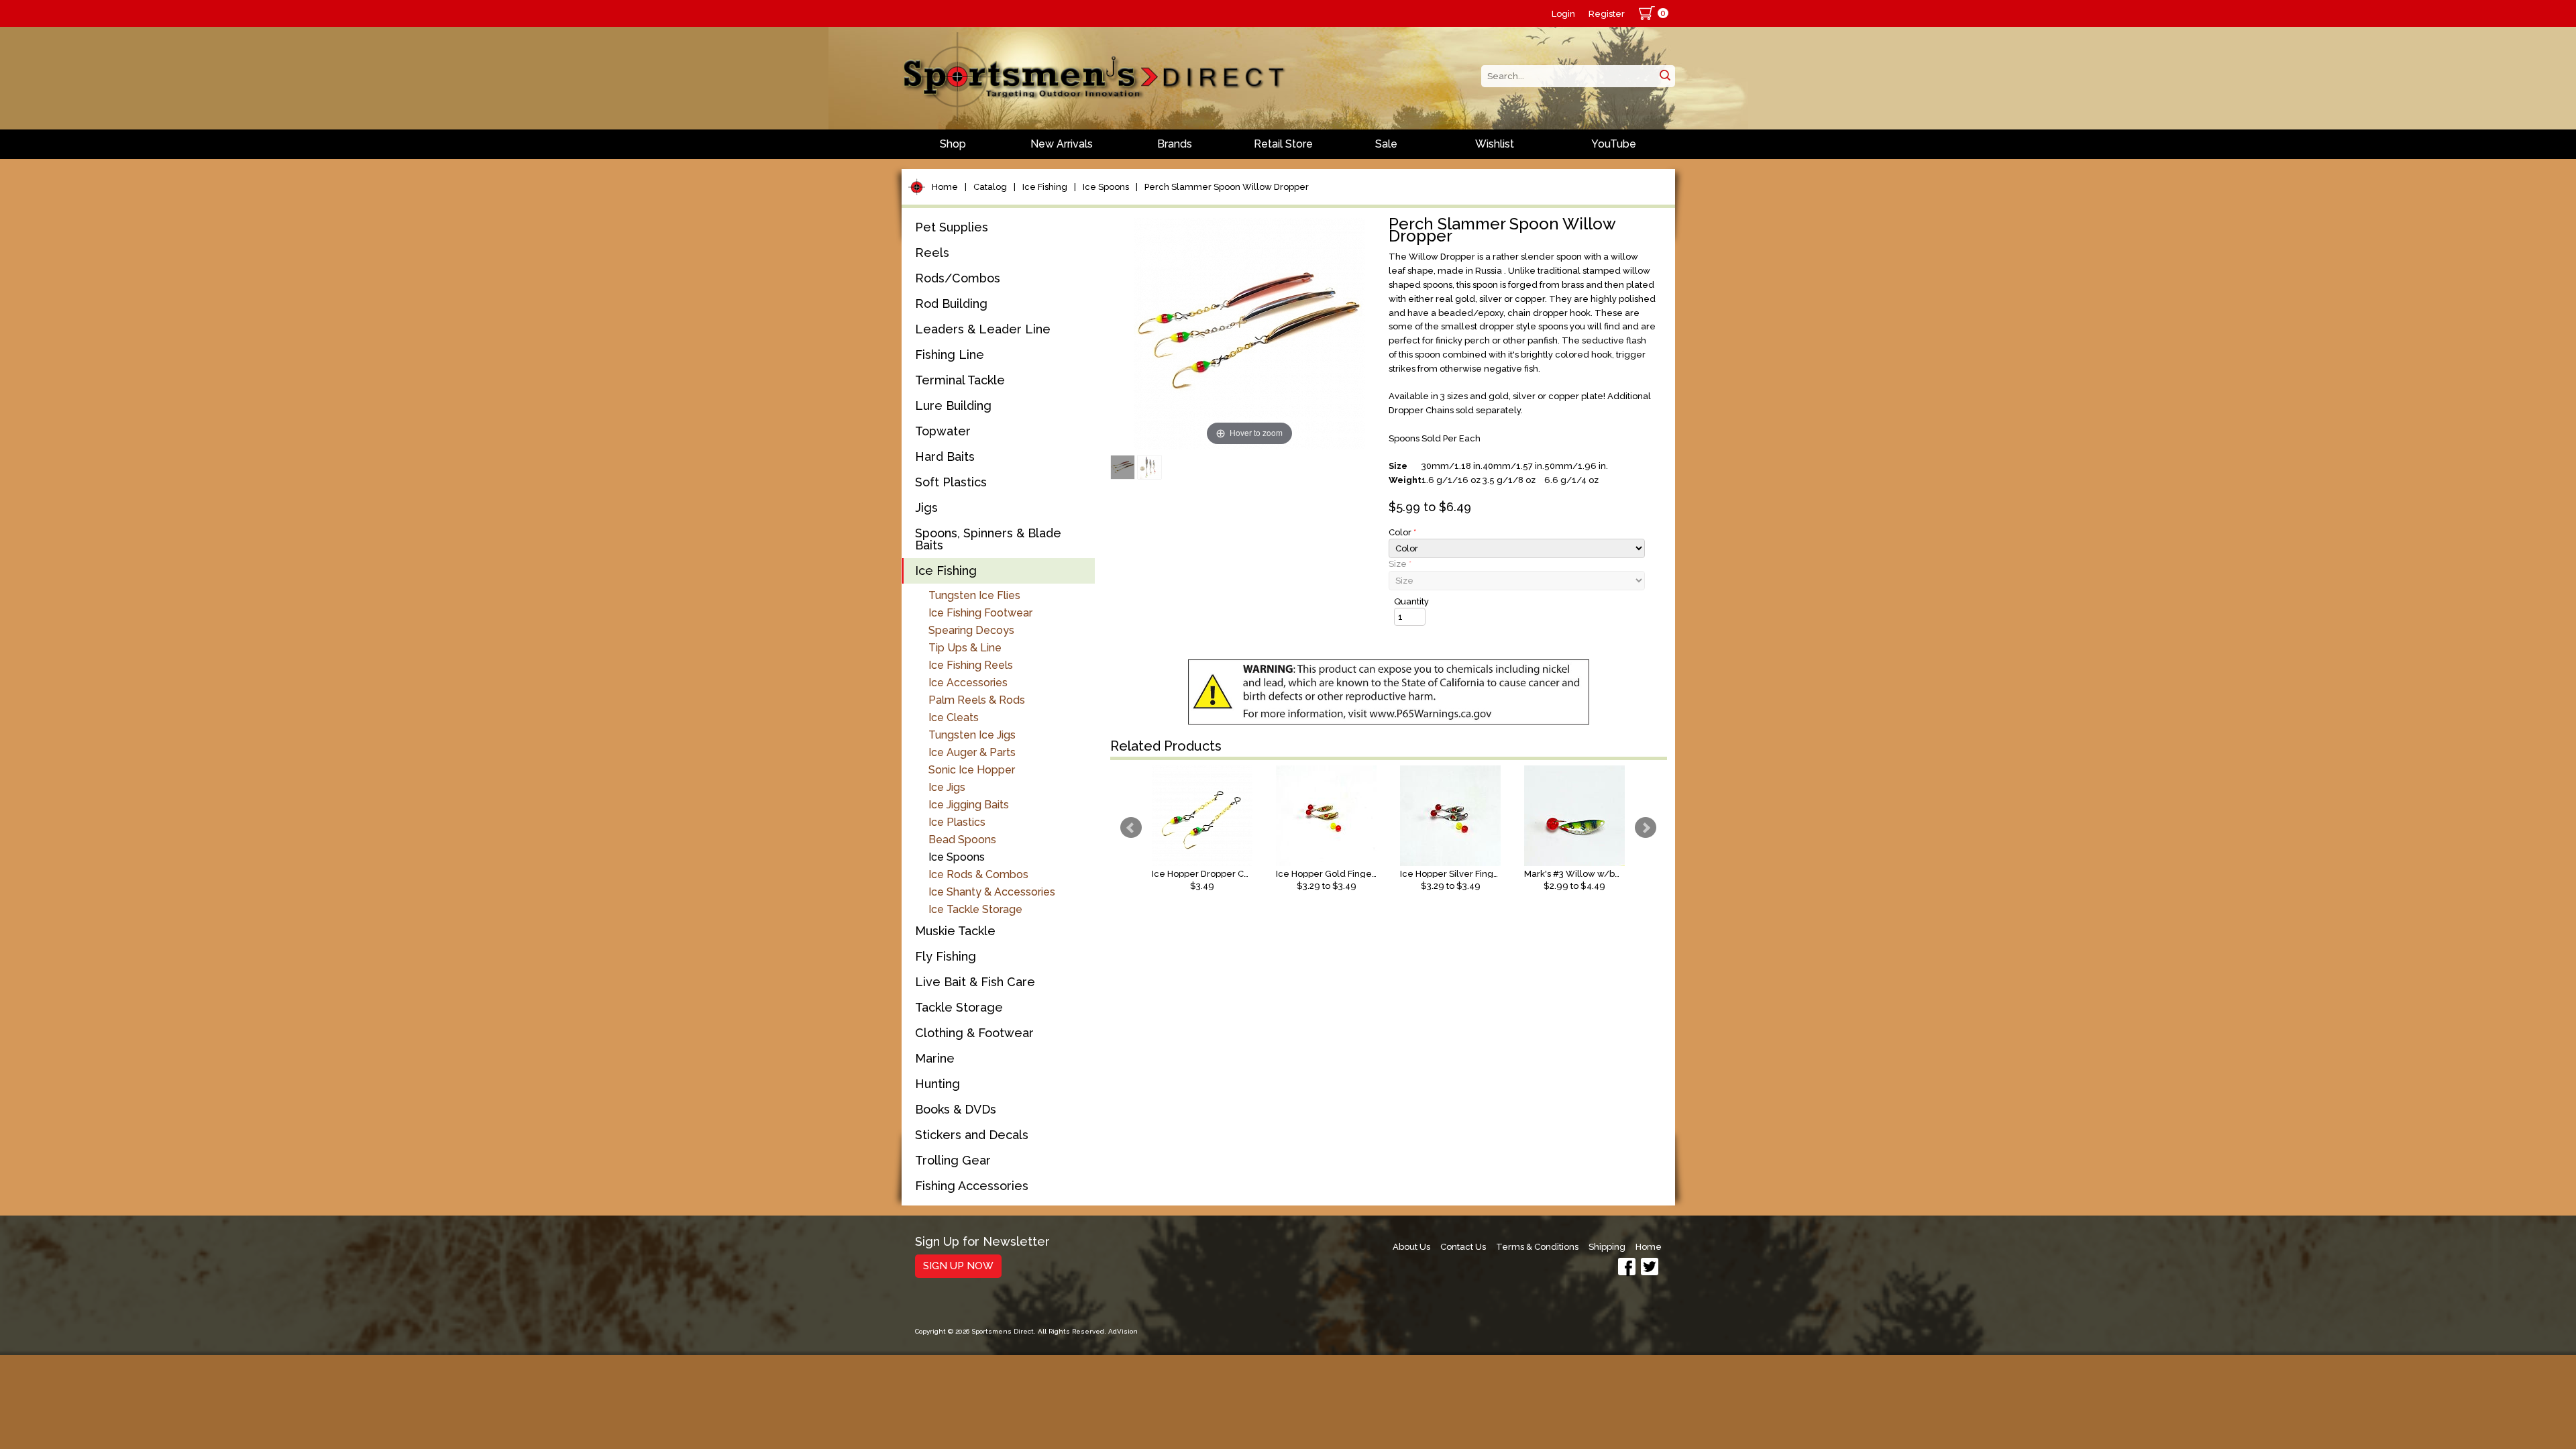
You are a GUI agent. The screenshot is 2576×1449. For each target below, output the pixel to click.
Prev (1131, 828)
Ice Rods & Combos (978, 874)
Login (1563, 14)
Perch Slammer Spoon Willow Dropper (1227, 187)
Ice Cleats (954, 717)
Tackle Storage (959, 1007)
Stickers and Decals (972, 1135)
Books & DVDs (956, 1109)
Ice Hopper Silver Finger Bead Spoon (1450, 874)
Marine (935, 1058)
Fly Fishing (946, 956)
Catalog (990, 187)
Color (1402, 532)
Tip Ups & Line (965, 648)
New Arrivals (1062, 144)
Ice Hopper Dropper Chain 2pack (1202, 874)
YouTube (1614, 144)
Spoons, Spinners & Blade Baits (988, 539)
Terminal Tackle (960, 380)
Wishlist (1495, 144)
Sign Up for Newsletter (982, 1242)
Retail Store (1283, 144)
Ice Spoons (1106, 187)
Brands (1175, 144)
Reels (932, 253)
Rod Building (951, 304)
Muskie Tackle (955, 931)
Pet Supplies (952, 227)
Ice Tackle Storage (975, 909)
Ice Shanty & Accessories (992, 892)
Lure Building (953, 406)
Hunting (937, 1084)
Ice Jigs (947, 787)
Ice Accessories (968, 683)
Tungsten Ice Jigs (972, 735)
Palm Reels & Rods (977, 700)
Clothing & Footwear (974, 1033)
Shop (953, 144)
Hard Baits (945, 457)
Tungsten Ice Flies (974, 595)
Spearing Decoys (971, 630)
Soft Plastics (951, 482)
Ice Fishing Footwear (980, 613)
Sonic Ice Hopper (972, 770)
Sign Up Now (958, 1266)
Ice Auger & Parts (972, 752)
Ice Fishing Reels (971, 665)
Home (945, 187)
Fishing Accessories (972, 1186)
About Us (1411, 1247)
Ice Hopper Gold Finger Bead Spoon (1326, 874)
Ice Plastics (957, 822)
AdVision (1123, 1331)
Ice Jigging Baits (969, 805)
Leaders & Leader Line (983, 329)
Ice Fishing (1045, 187)
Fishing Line (950, 355)
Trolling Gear (953, 1160)
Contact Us (1463, 1247)
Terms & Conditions (1537, 1247)
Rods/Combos (958, 278)
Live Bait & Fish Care (975, 982)
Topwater (943, 431)
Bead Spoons (962, 840)
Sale (1386, 144)
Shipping (1607, 1247)
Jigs (926, 507)
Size (1400, 564)
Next (1646, 828)
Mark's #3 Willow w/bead (1574, 874)
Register (1607, 14)
